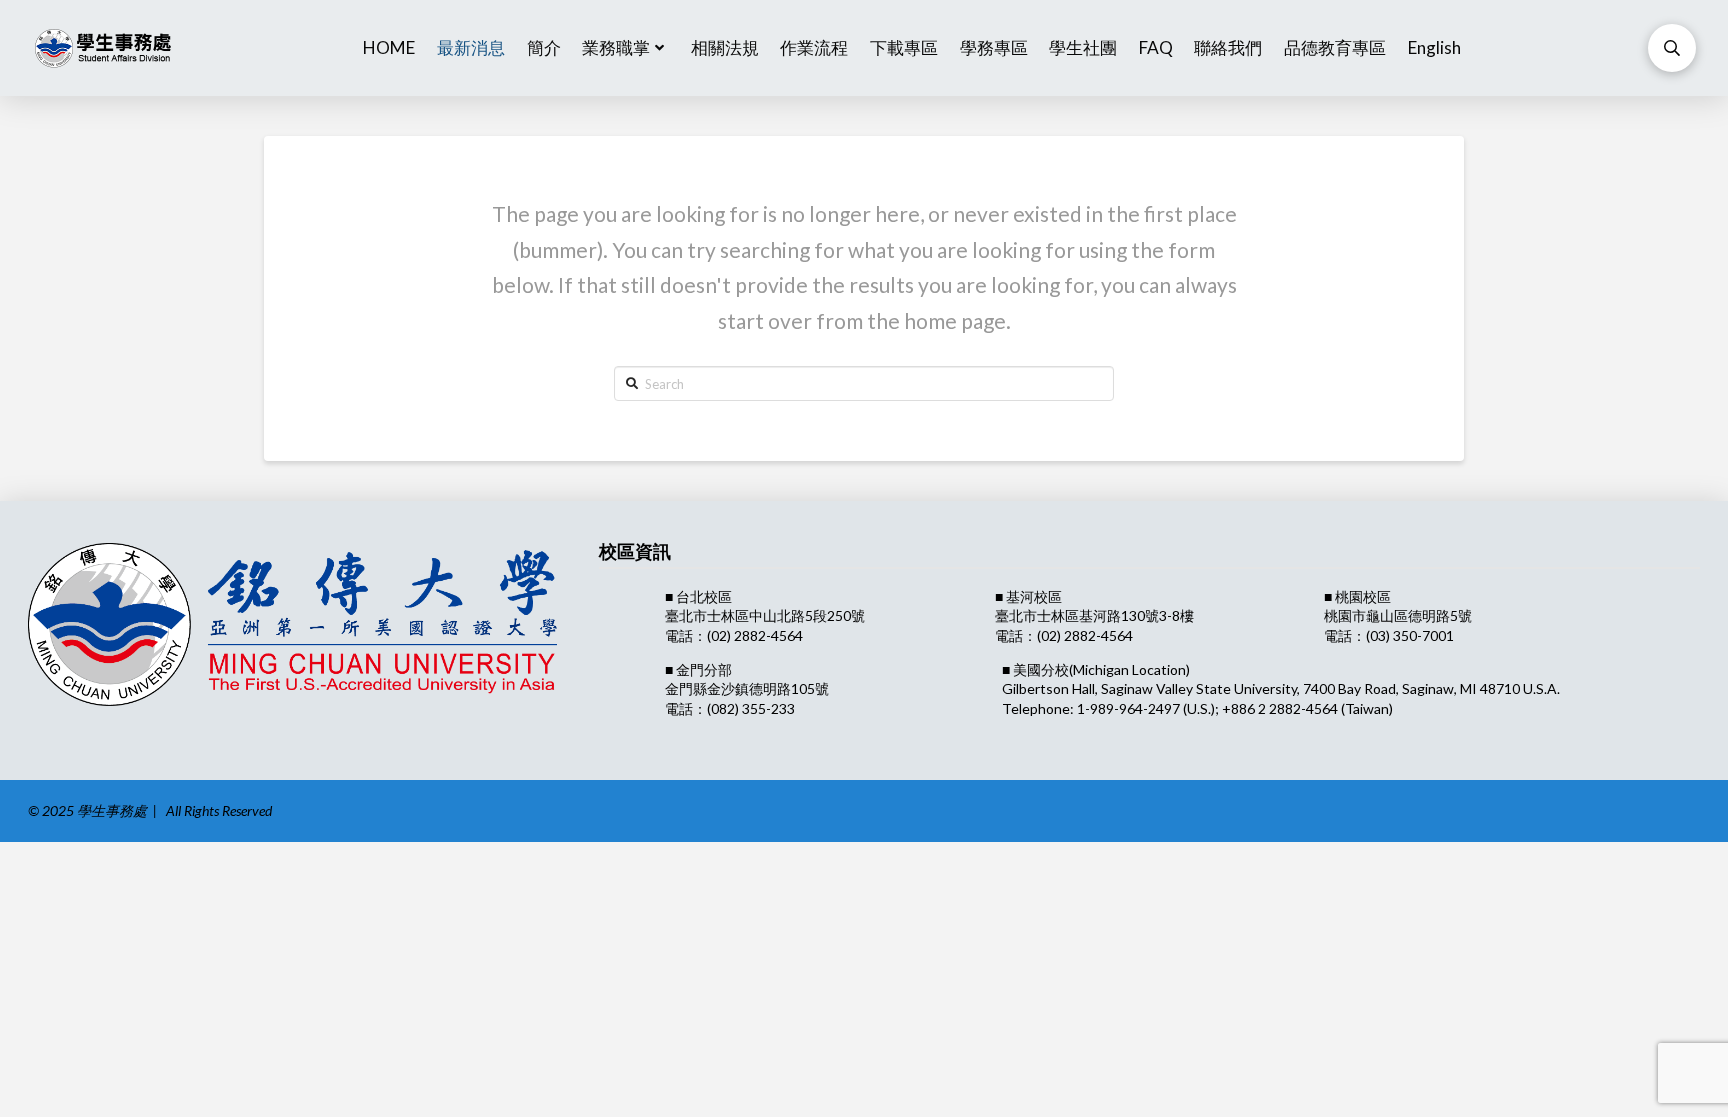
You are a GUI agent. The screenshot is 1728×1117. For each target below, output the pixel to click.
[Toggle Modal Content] (1672, 48)
